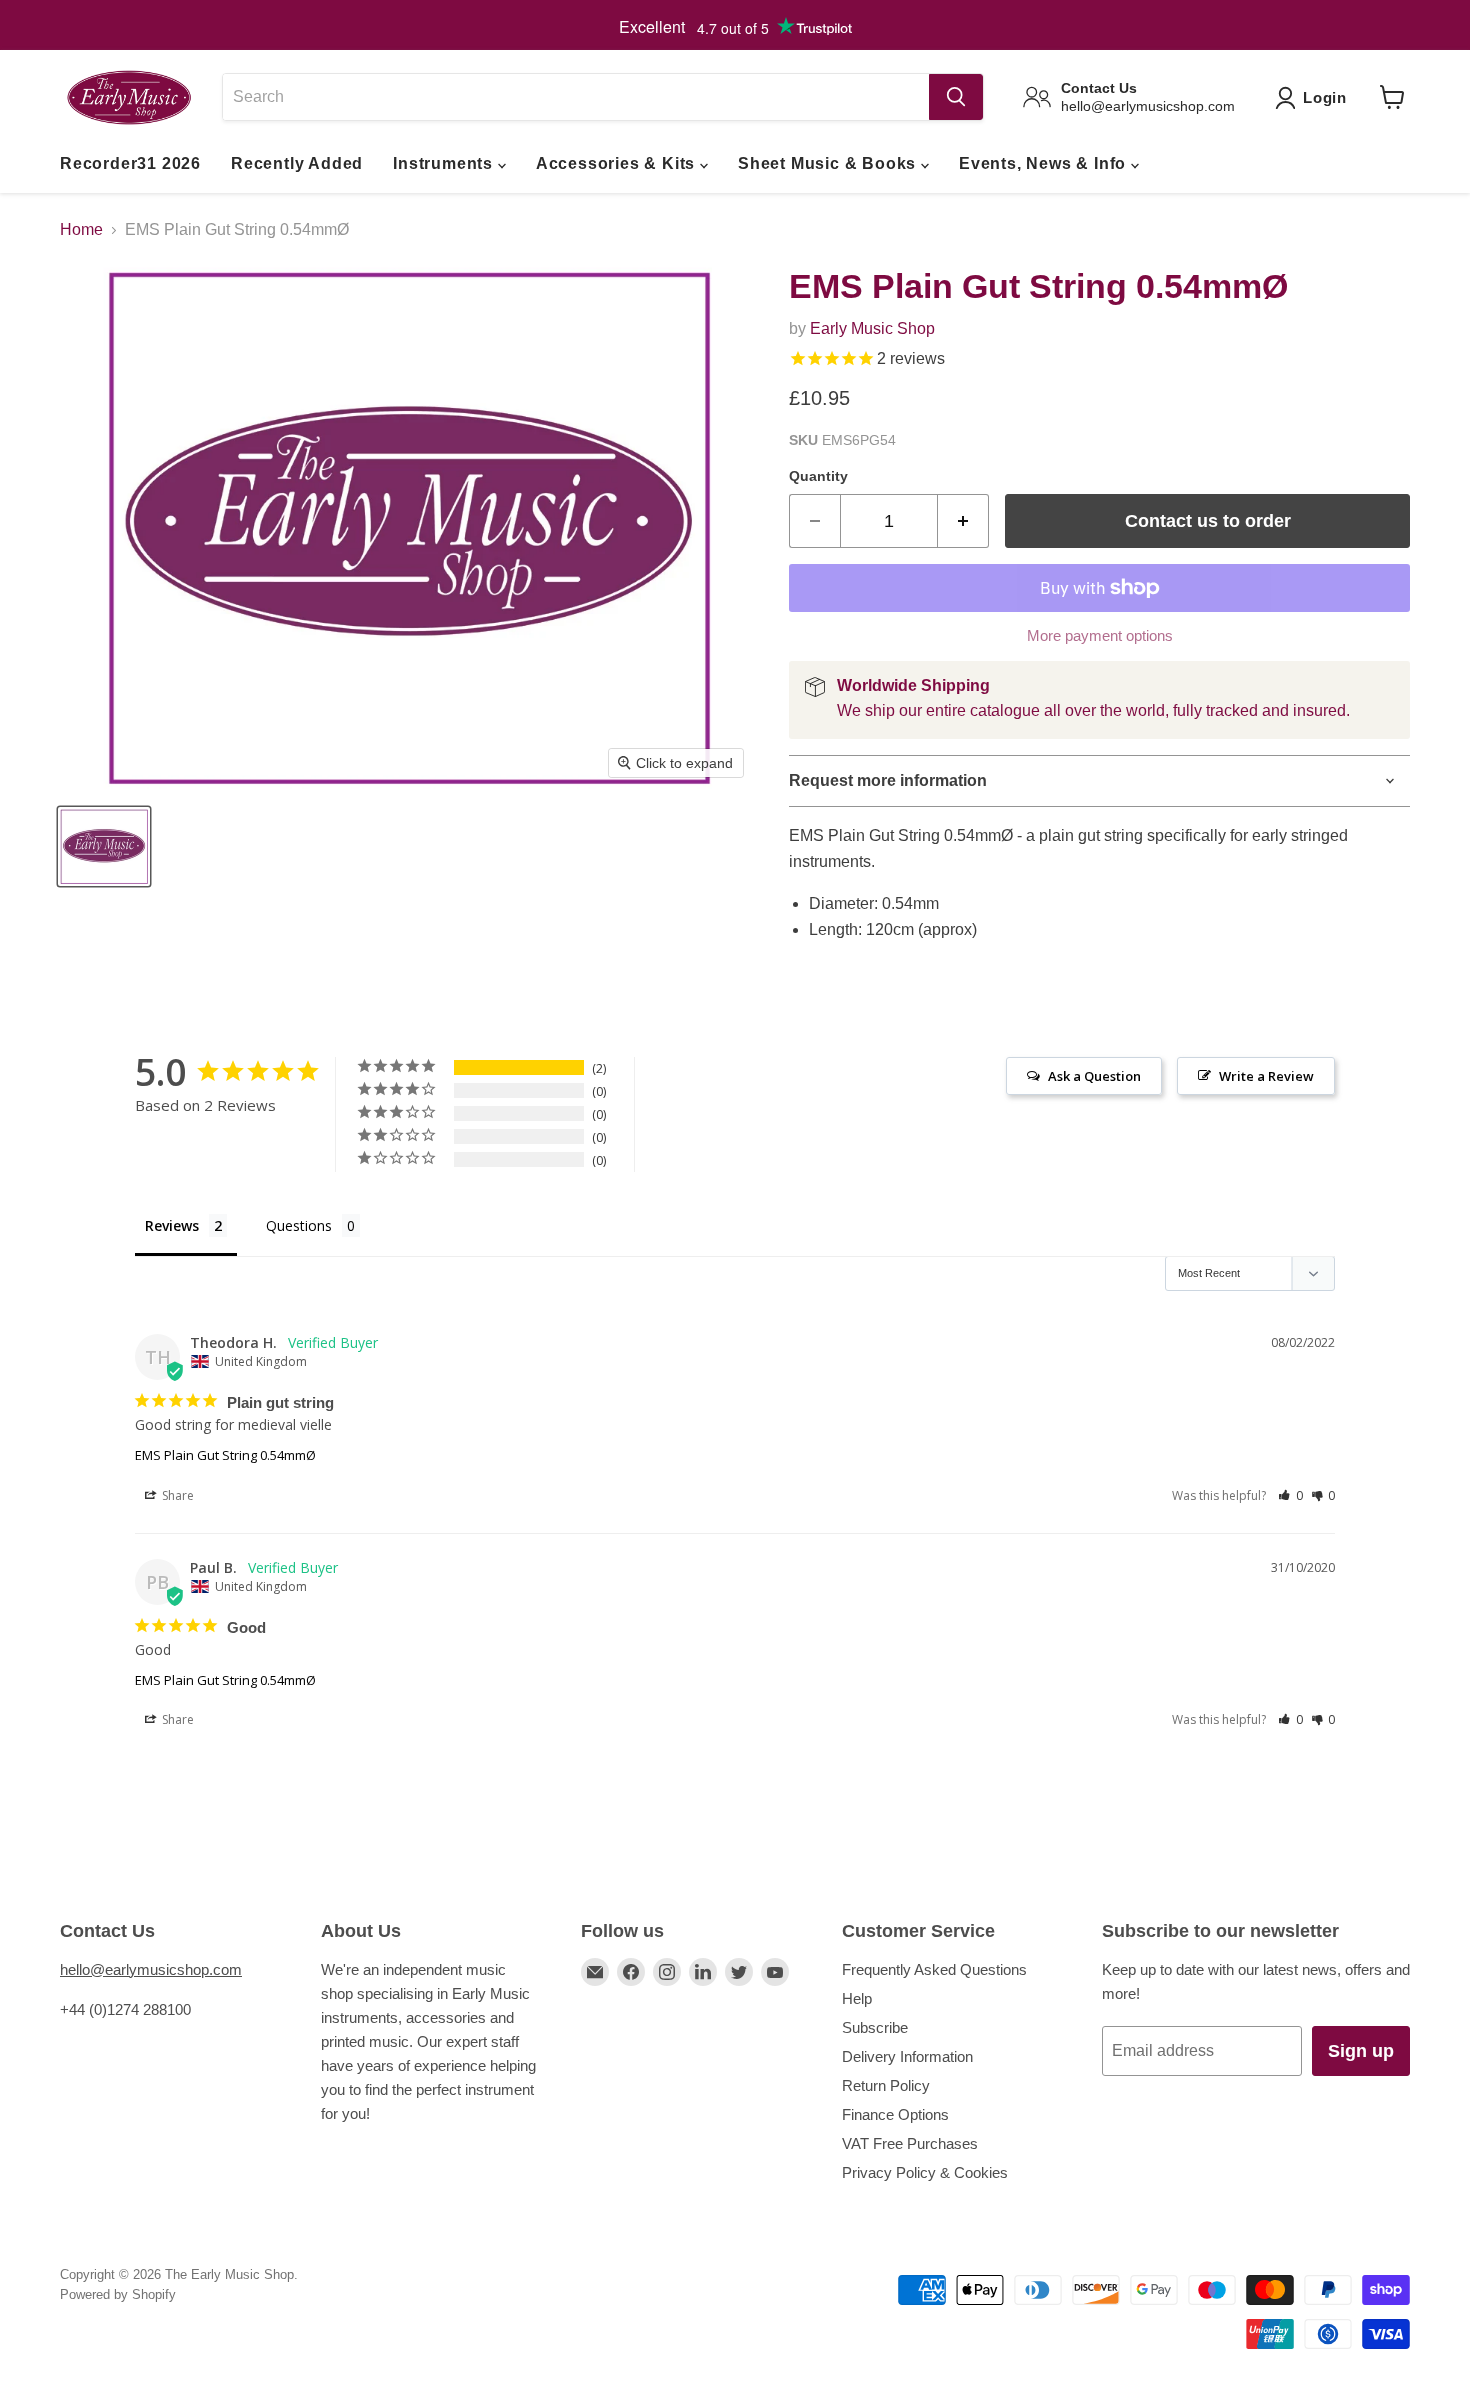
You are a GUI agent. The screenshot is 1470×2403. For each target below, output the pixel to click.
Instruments (445, 163)
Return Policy (886, 2085)
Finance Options (895, 2114)
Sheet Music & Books (829, 163)
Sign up (1361, 2051)
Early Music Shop (872, 328)
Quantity (818, 476)
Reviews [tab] (172, 1225)
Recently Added (297, 163)
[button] (1290, 1495)
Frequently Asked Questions (934, 1969)
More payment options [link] (1100, 635)
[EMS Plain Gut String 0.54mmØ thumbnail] (104, 846)
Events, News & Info (1045, 163)
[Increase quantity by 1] (963, 521)
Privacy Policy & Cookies (925, 2172)
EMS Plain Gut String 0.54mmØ (225, 1455)
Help (857, 1998)
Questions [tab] (299, 1225)
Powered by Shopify (118, 2294)
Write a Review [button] (1266, 1076)
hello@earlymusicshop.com (151, 1969)
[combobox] (575, 97)
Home (81, 229)
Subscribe (875, 2027)
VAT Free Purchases (910, 2143)
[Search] (956, 97)
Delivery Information (907, 2056)
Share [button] (176, 1495)
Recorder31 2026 (130, 163)
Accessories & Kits (618, 163)
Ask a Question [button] (1094, 1076)
